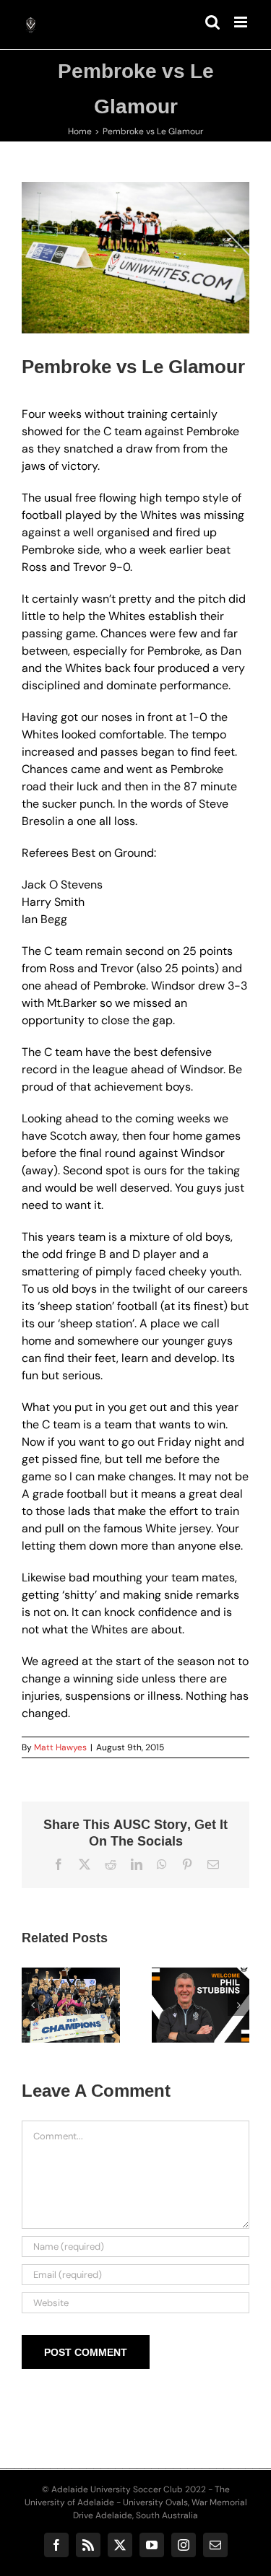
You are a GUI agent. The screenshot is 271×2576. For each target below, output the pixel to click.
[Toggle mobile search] (212, 22)
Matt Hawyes (60, 1747)
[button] (33, 2005)
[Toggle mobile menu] (242, 22)
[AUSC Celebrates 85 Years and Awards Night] (107, 2005)
